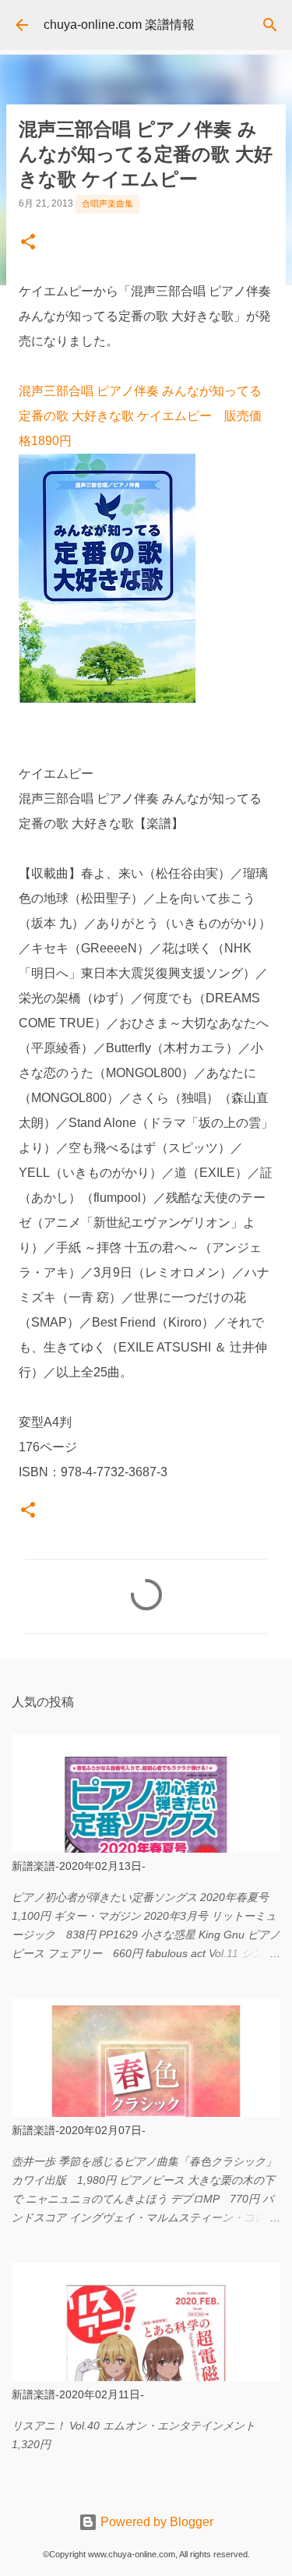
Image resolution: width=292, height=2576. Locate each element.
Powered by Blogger (155, 2522)
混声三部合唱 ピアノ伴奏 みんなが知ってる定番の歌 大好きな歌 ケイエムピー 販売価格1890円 (140, 416)
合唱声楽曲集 (107, 203)
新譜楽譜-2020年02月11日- (78, 2394)
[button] (28, 243)
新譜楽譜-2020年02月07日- (79, 2130)
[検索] (270, 25)
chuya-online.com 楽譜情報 (119, 25)
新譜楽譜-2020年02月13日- (79, 1866)
